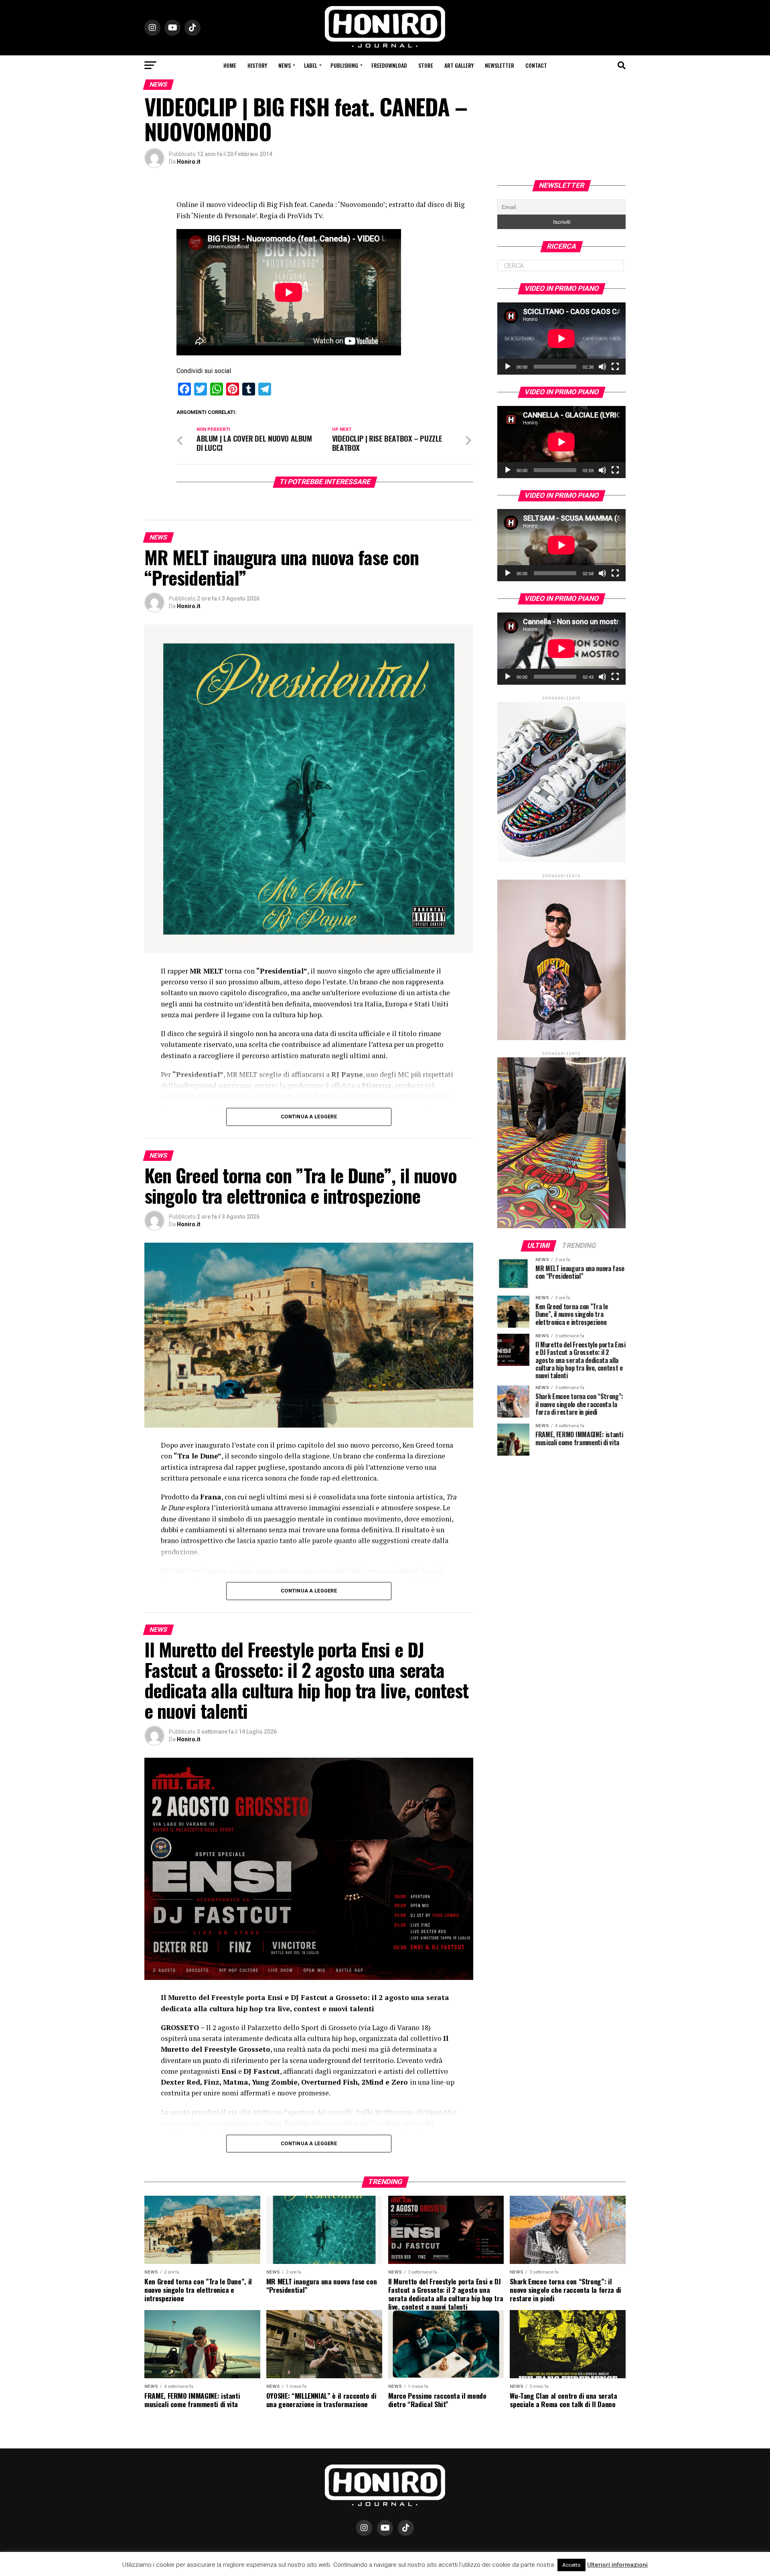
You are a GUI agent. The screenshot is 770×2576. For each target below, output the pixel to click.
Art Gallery (459, 65)
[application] (561, 339)
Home (230, 65)
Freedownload (389, 65)
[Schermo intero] (615, 367)
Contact (536, 65)
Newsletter (499, 65)
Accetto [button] (571, 2565)
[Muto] (602, 367)
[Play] (508, 367)
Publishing (344, 65)
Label (311, 65)
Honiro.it (189, 162)
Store (426, 65)
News (285, 65)
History (257, 65)
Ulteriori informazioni (617, 2565)
